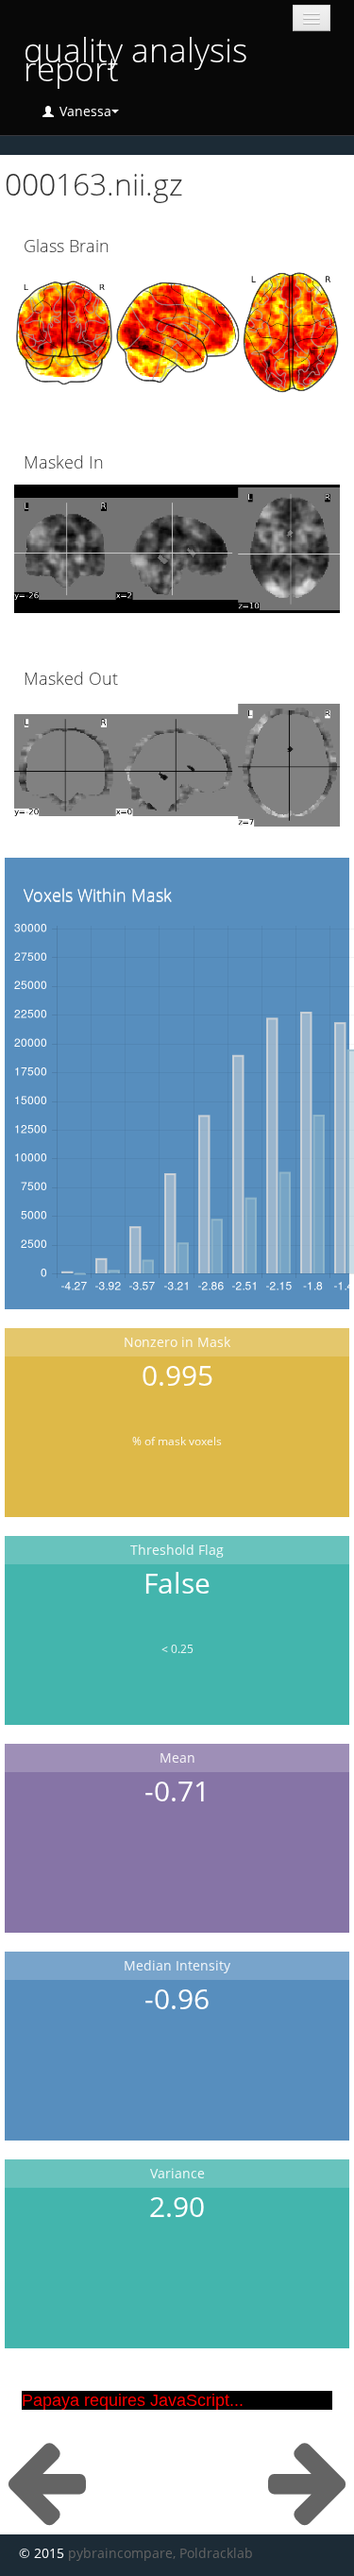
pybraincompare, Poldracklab (160, 2553)
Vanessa (84, 111)
